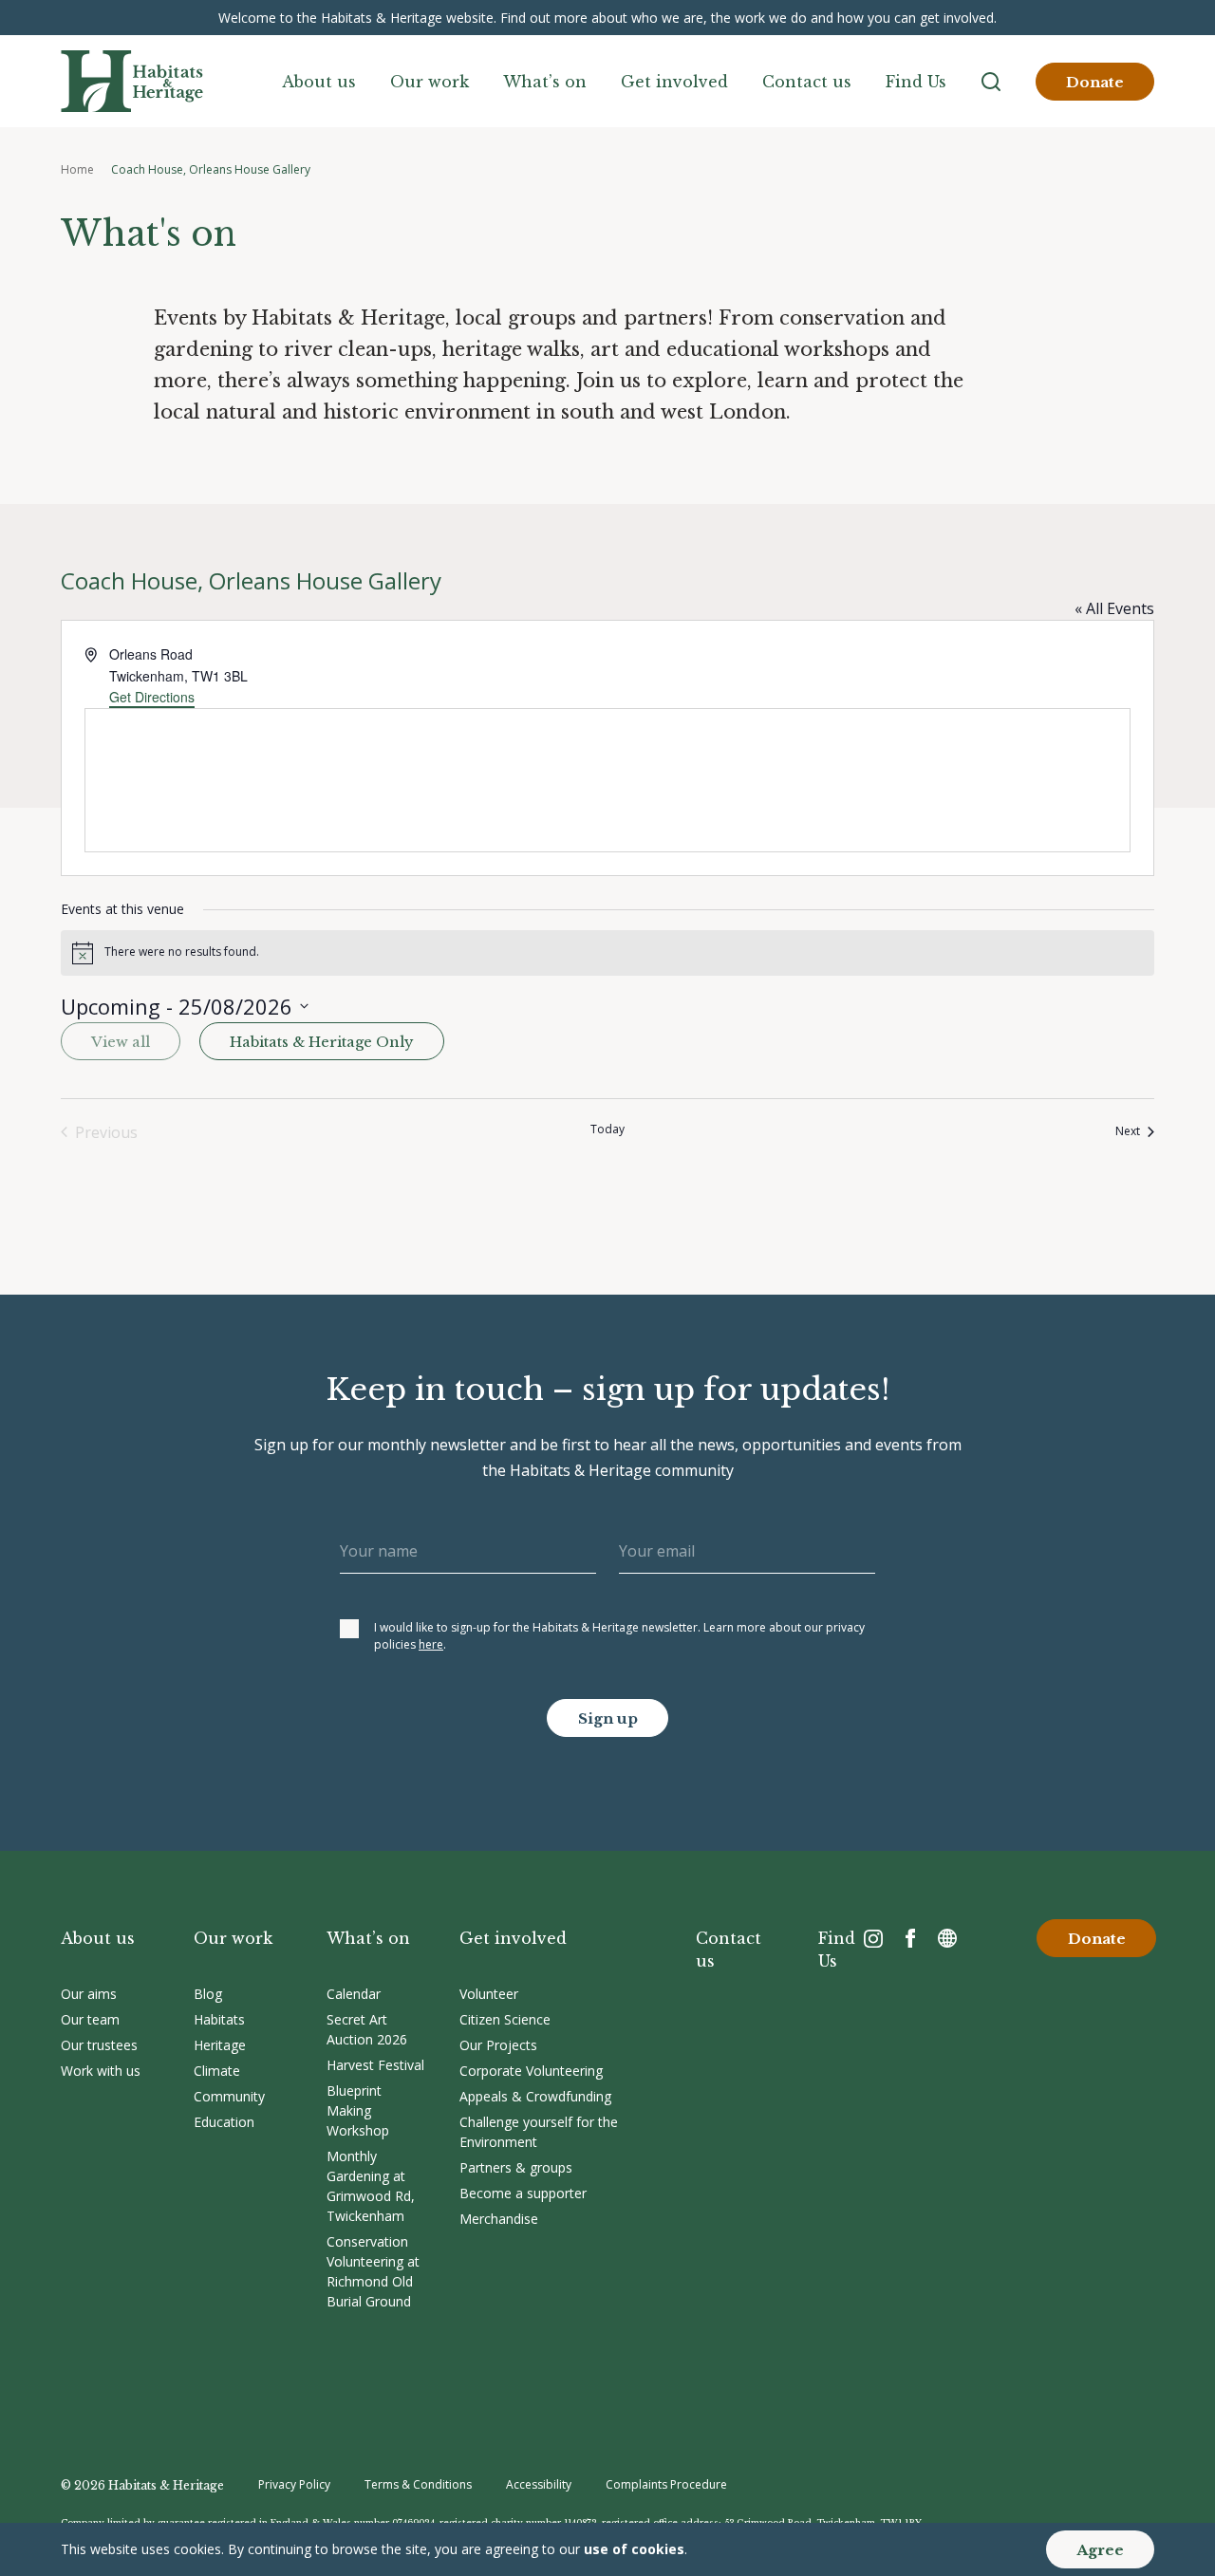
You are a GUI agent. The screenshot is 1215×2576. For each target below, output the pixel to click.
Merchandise (499, 2219)
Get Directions (152, 697)
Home (77, 169)
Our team (90, 2019)
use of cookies (634, 2549)
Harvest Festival (375, 2065)
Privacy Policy (294, 2484)
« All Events (1114, 608)
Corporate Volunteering (531, 2071)
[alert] (607, 953)
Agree (1100, 2550)
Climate (217, 2071)
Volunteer (489, 1994)
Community (229, 2096)
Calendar (354, 1994)
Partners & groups (516, 2167)
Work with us (101, 2071)
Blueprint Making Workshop (358, 2110)
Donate (1095, 82)
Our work (430, 82)
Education (224, 2122)
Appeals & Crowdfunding (535, 2096)
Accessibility (539, 2484)
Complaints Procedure (666, 2484)
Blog (208, 1994)
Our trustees (99, 2045)
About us (319, 82)
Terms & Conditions (418, 2484)
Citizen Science (505, 2019)
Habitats (219, 2019)
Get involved (674, 82)
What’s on (545, 82)
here (431, 1644)
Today (607, 1129)
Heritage (220, 2045)
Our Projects (498, 2045)
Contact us (807, 82)
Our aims (89, 1994)
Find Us (916, 82)
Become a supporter (523, 2193)
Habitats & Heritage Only (322, 1042)
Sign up (608, 1718)
